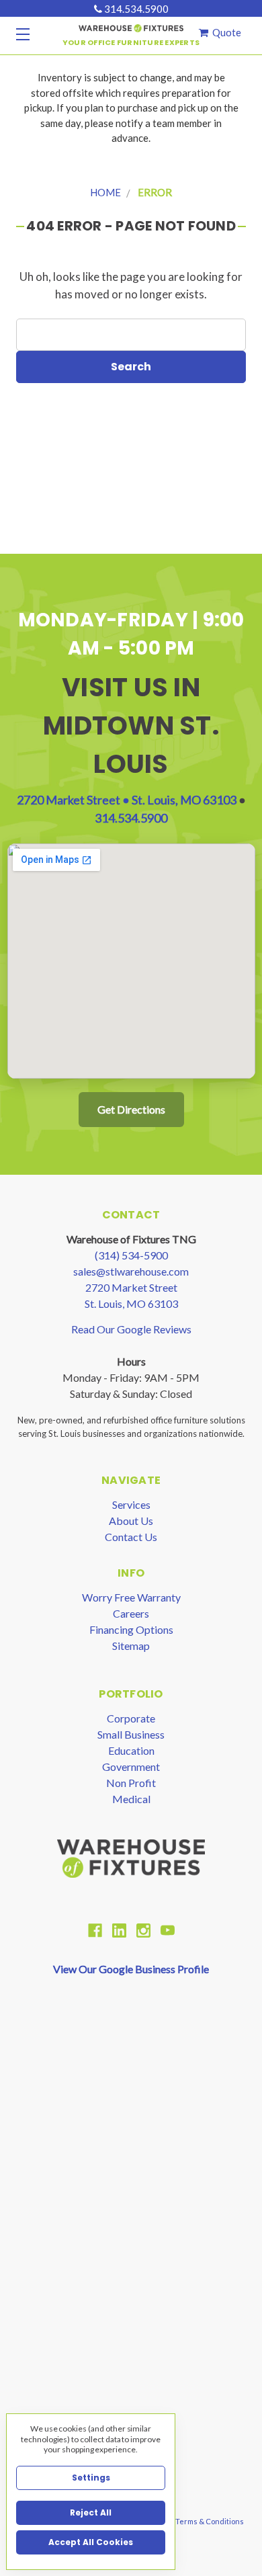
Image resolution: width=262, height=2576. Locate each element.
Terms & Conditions (210, 2521)
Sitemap (131, 1646)
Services (131, 1504)
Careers (131, 1613)
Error (155, 192)
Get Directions (131, 1109)
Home (105, 192)
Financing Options (131, 1629)
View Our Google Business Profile (131, 1969)
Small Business (131, 1734)
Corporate (131, 1718)
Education (131, 1750)
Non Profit (131, 1783)
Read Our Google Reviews (131, 1329)
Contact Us (131, 1537)
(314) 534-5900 (131, 1255)
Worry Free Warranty (131, 1597)
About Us (131, 1521)
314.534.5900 (135, 9)
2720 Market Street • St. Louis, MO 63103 (128, 800)
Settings (91, 2478)
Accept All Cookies (91, 2542)
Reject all (91, 2512)
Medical (131, 1799)
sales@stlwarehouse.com (131, 1271)
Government (131, 1767)
